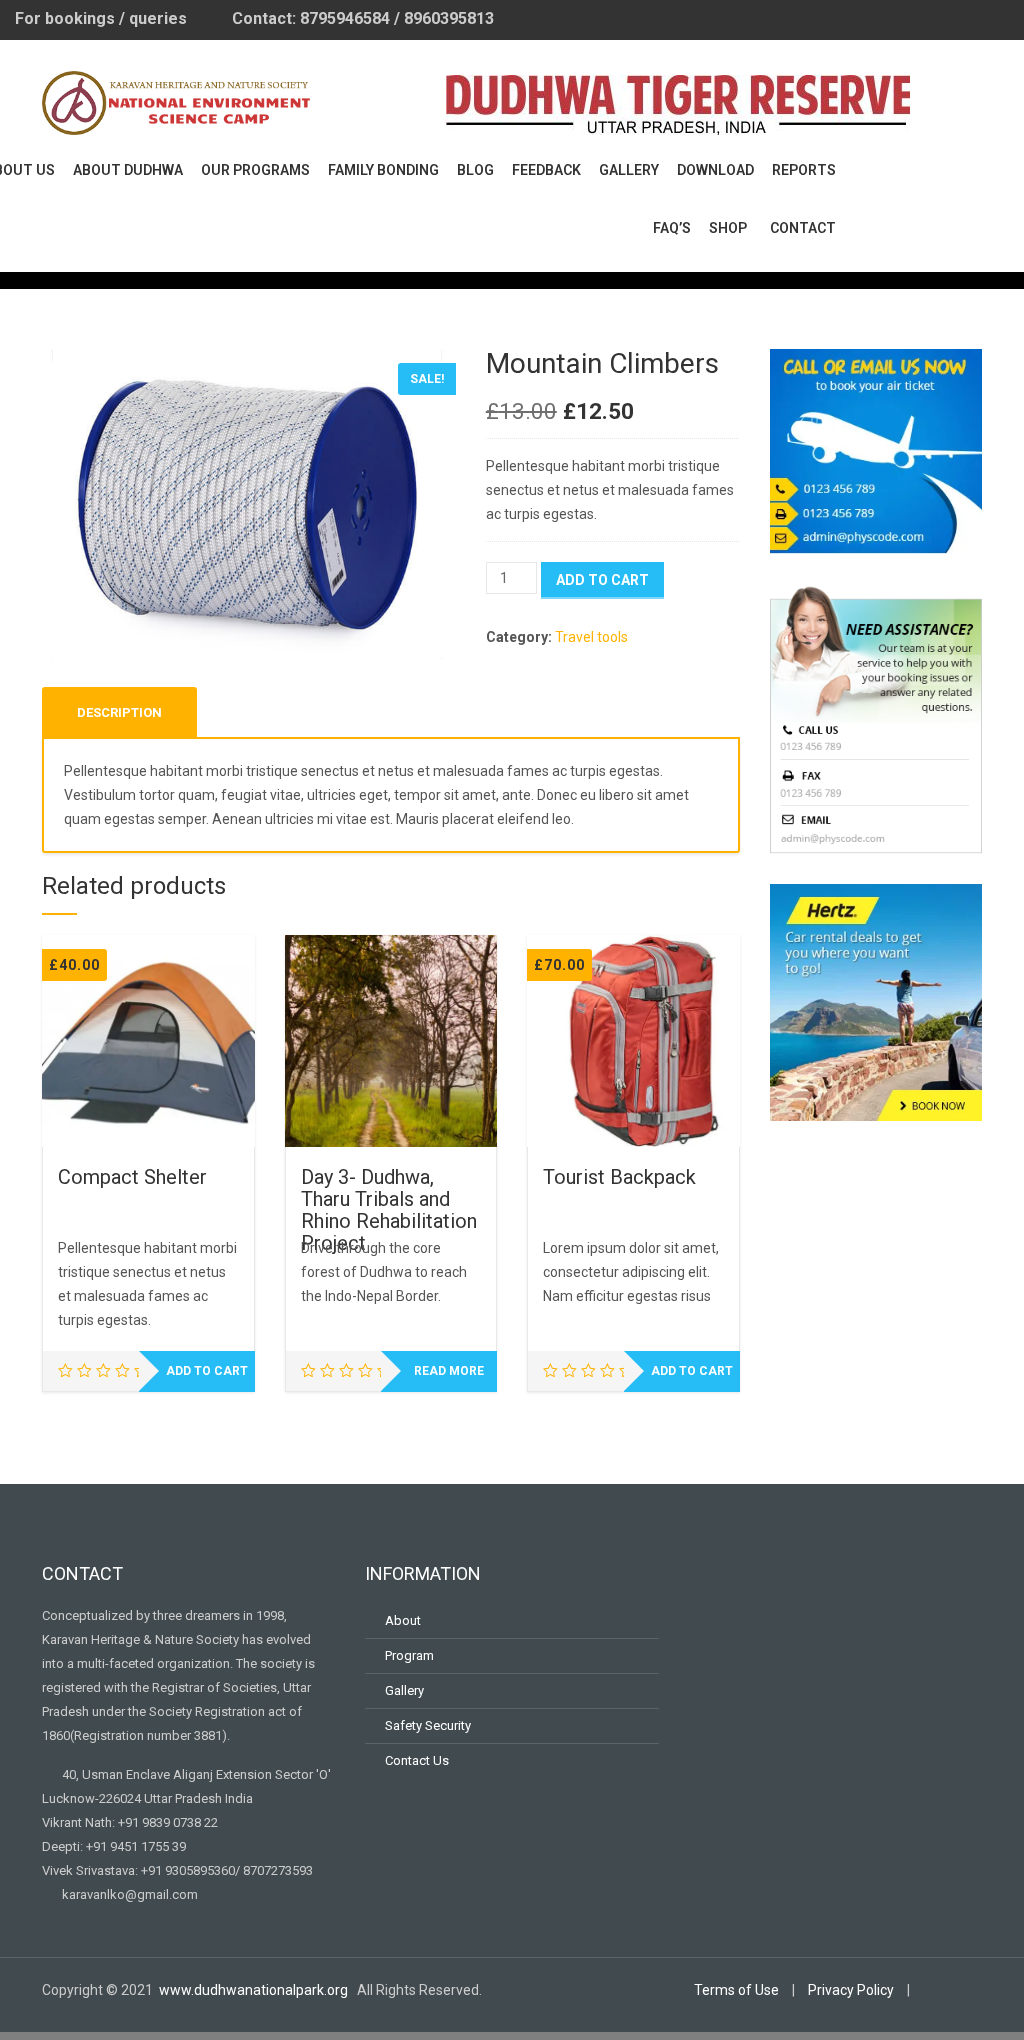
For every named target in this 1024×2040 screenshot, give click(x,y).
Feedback (546, 170)
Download (715, 170)
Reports (804, 170)
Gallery (629, 170)
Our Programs (255, 170)
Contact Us (417, 1760)
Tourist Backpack (619, 1177)
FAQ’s (672, 228)
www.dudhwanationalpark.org (255, 1990)
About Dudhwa (128, 170)
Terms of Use (736, 1990)
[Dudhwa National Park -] (177, 100)
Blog (475, 170)
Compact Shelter (132, 1177)
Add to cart (602, 580)
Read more (449, 1371)
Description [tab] (119, 712)
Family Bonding (383, 170)
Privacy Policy (851, 1990)
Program (409, 1655)
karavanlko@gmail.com (130, 1894)
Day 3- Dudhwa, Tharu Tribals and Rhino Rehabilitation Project (389, 1210)
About (403, 1620)
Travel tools (591, 637)
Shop (728, 228)
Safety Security (428, 1725)
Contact (803, 228)
